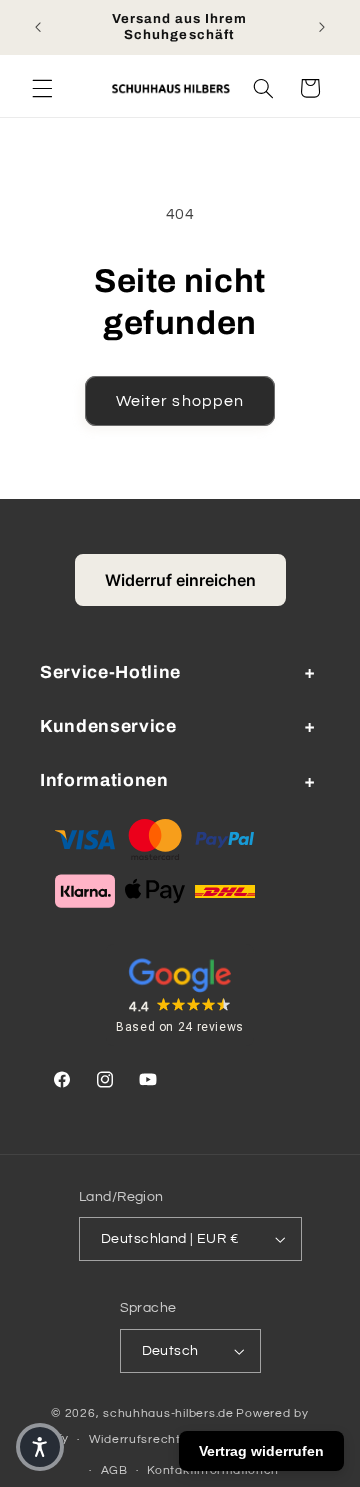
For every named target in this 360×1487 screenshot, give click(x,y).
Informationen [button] (104, 780)
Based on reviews (180, 1027)
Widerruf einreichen (180, 580)
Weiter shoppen (180, 401)
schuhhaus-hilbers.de (168, 1413)
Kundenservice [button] (108, 726)
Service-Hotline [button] (110, 672)
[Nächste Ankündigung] (322, 27)
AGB (114, 1470)
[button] (42, 88)
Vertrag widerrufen (261, 1451)
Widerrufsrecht (135, 1439)
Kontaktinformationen (213, 1470)
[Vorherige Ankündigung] (38, 27)
